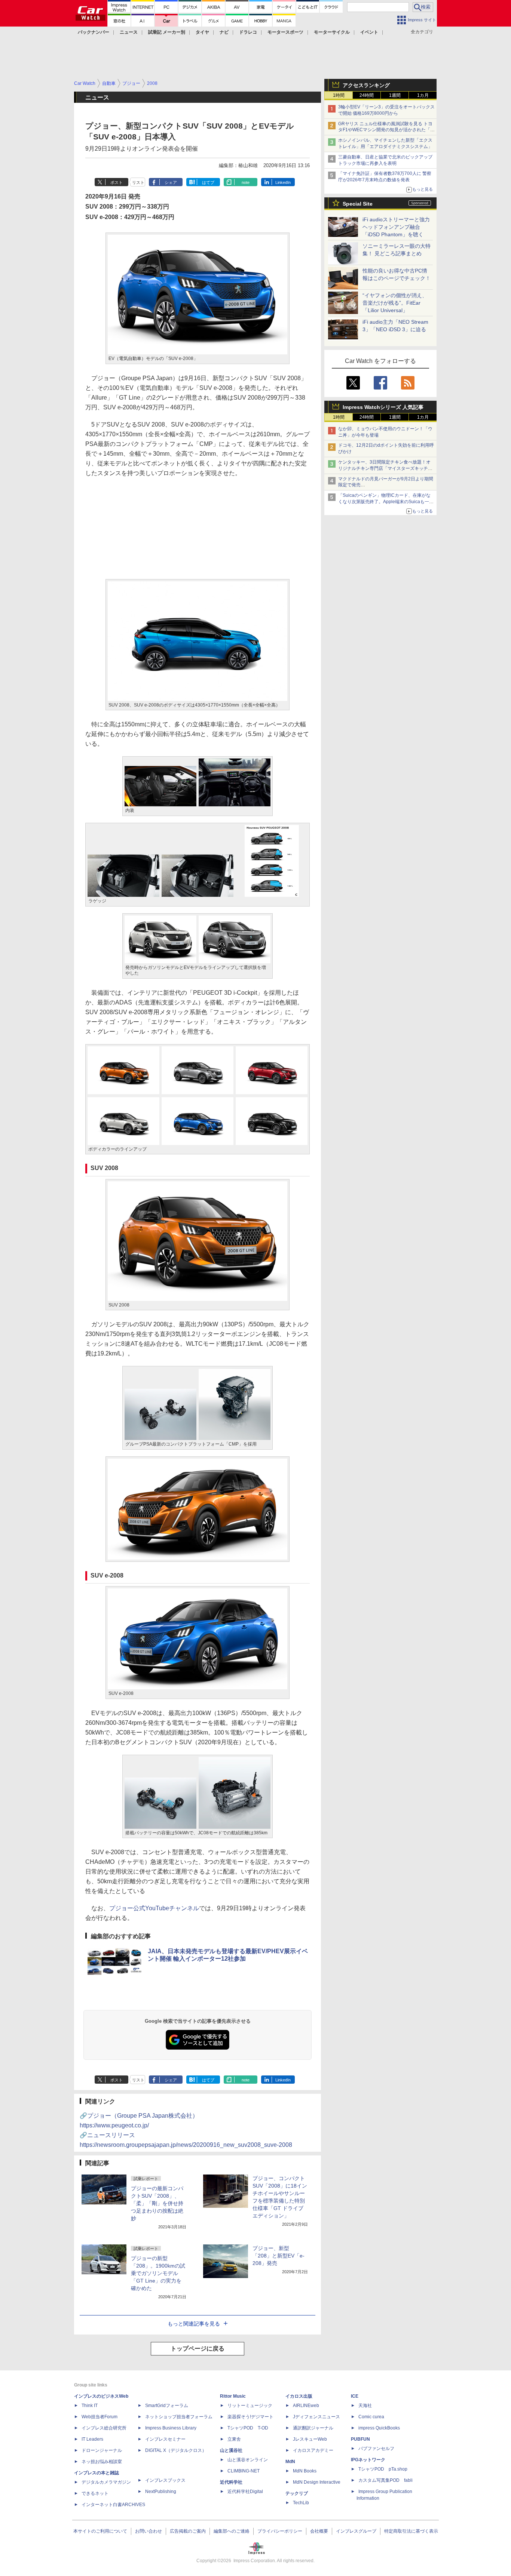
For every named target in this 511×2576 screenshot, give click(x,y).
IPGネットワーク (368, 2460)
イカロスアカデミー (313, 2450)
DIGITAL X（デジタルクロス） (176, 2450)
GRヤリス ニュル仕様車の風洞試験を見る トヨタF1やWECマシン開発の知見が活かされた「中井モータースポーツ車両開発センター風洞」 (386, 130)
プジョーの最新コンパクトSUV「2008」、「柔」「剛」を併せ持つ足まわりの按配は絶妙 (157, 2203)
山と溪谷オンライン (248, 2460)
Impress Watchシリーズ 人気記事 (383, 407)
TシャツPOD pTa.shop (383, 2469)
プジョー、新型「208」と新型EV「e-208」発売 (279, 2256)
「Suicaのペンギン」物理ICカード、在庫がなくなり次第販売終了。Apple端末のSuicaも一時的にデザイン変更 (386, 502)
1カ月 (423, 95)
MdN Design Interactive (317, 2482)
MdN (290, 2462)
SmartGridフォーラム (167, 2406)
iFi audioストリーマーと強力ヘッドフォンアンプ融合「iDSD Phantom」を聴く (396, 227)
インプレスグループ (356, 2531)
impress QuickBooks (379, 2428)
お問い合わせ (149, 2531)
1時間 (339, 95)
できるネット (95, 2493)
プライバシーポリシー (280, 2531)
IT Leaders (92, 2439)
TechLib (301, 2503)
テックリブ (297, 2493)
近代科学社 (231, 2482)
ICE (355, 2396)
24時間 (367, 95)
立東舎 (234, 2439)
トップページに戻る (198, 2349)
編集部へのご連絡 (232, 2531)
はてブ (208, 182)
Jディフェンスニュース (316, 2417)
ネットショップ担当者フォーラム (179, 2417)
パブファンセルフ (376, 2449)
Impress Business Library (171, 2428)
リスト (138, 182)
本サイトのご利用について (100, 2531)
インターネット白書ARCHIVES (113, 2505)
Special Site (358, 204)
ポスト (117, 182)
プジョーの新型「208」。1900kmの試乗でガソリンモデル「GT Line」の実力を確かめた (158, 2273)
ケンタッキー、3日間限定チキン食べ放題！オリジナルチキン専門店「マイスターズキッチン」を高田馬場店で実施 (384, 468)
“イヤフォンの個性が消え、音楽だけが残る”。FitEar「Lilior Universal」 (395, 303)
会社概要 (319, 2531)
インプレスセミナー (165, 2439)
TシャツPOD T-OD (248, 2428)
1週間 (395, 95)
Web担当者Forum (100, 2417)
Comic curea (371, 2417)
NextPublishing (161, 2492)
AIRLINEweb (306, 2406)
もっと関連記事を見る (194, 2324)
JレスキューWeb (310, 2439)
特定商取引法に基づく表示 (411, 2531)
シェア (171, 182)
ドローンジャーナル (102, 2450)
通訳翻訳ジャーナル (313, 2428)
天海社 (365, 2406)
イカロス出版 (299, 2396)
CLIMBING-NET (244, 2471)
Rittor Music (233, 2396)
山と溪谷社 (231, 2450)
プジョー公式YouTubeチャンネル (154, 1908)
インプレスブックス (165, 2480)
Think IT (90, 2406)
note (246, 182)
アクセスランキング (366, 85)
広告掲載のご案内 (188, 2531)
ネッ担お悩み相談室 (102, 2462)
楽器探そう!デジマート (250, 2417)
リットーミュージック (250, 2406)
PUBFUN (360, 2439)
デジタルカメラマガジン (106, 2482)
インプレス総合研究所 (104, 2428)
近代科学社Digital (245, 2492)
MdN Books (305, 2471)
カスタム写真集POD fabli (385, 2480)
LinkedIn (283, 182)
